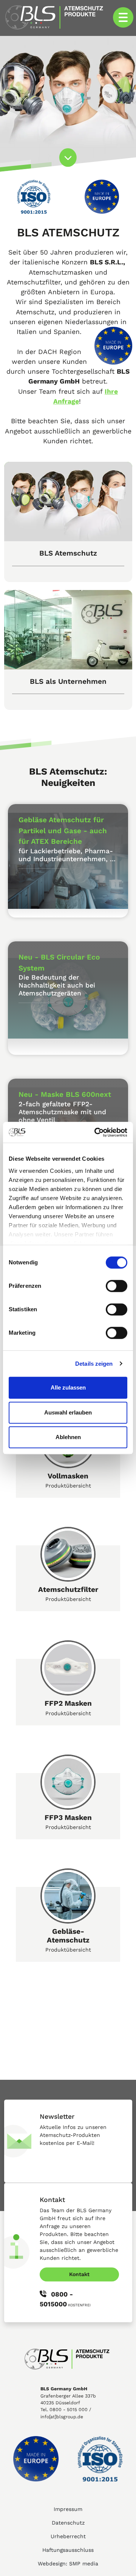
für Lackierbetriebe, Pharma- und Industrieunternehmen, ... (67, 855)
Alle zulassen (68, 1387)
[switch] (117, 1286)
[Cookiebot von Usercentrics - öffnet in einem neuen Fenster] (96, 1132)
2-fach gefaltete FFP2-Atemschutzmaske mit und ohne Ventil (62, 1112)
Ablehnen (68, 1437)
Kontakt (79, 2274)
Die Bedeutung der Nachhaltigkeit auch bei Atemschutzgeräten (57, 985)
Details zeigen (94, 1364)
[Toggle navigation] (123, 17)
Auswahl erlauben (68, 1412)
